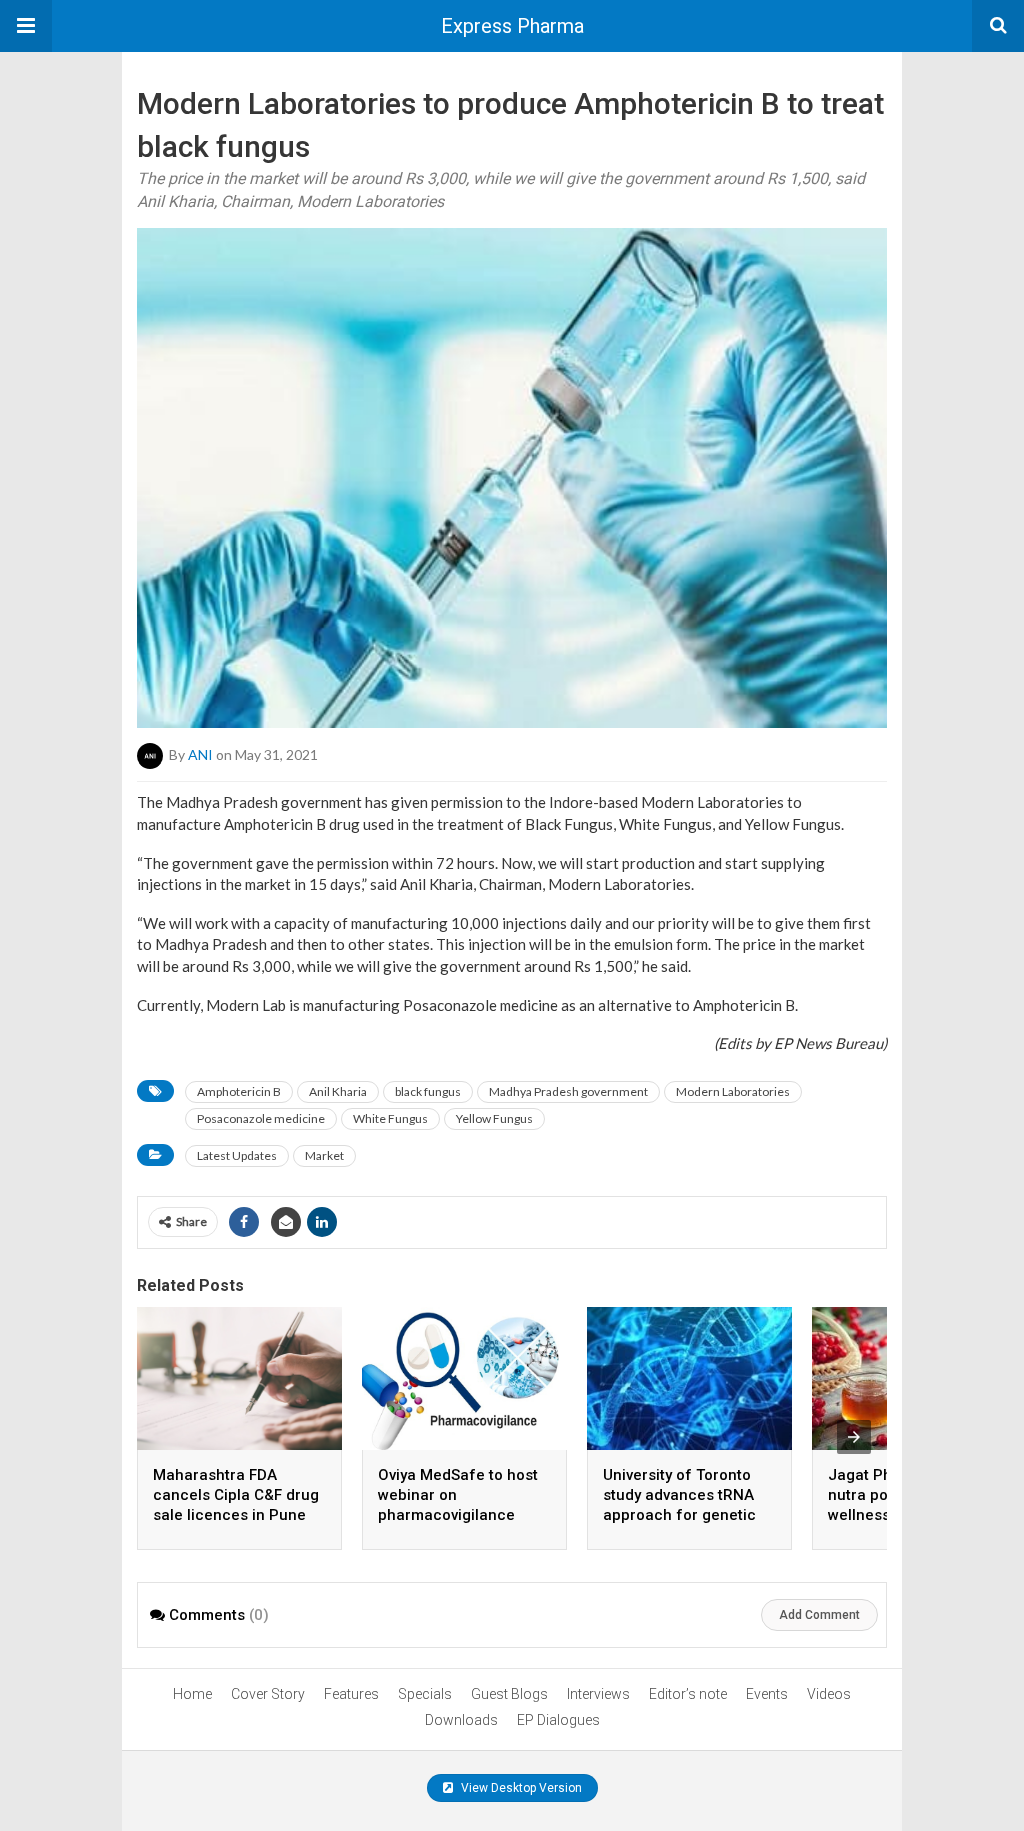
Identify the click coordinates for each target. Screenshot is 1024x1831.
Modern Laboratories (733, 1091)
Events (767, 1694)
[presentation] (854, 1437)
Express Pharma (512, 26)
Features (351, 1694)
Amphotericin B (239, 1091)
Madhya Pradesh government (568, 1091)
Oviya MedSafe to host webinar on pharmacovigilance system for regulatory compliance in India (458, 1515)
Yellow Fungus (494, 1118)
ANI (200, 754)
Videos (829, 1694)
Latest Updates (237, 1155)
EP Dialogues (558, 1720)
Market (324, 1155)
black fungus (428, 1091)
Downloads (461, 1720)
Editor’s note (688, 1694)
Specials (425, 1694)
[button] (26, 26)
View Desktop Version (520, 1788)
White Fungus (390, 1118)
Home (192, 1694)
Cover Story (268, 1694)
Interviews (598, 1694)
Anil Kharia (338, 1091)
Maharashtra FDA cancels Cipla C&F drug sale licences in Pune (236, 1495)
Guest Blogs (509, 1694)
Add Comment (819, 1615)
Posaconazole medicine (261, 1118)
